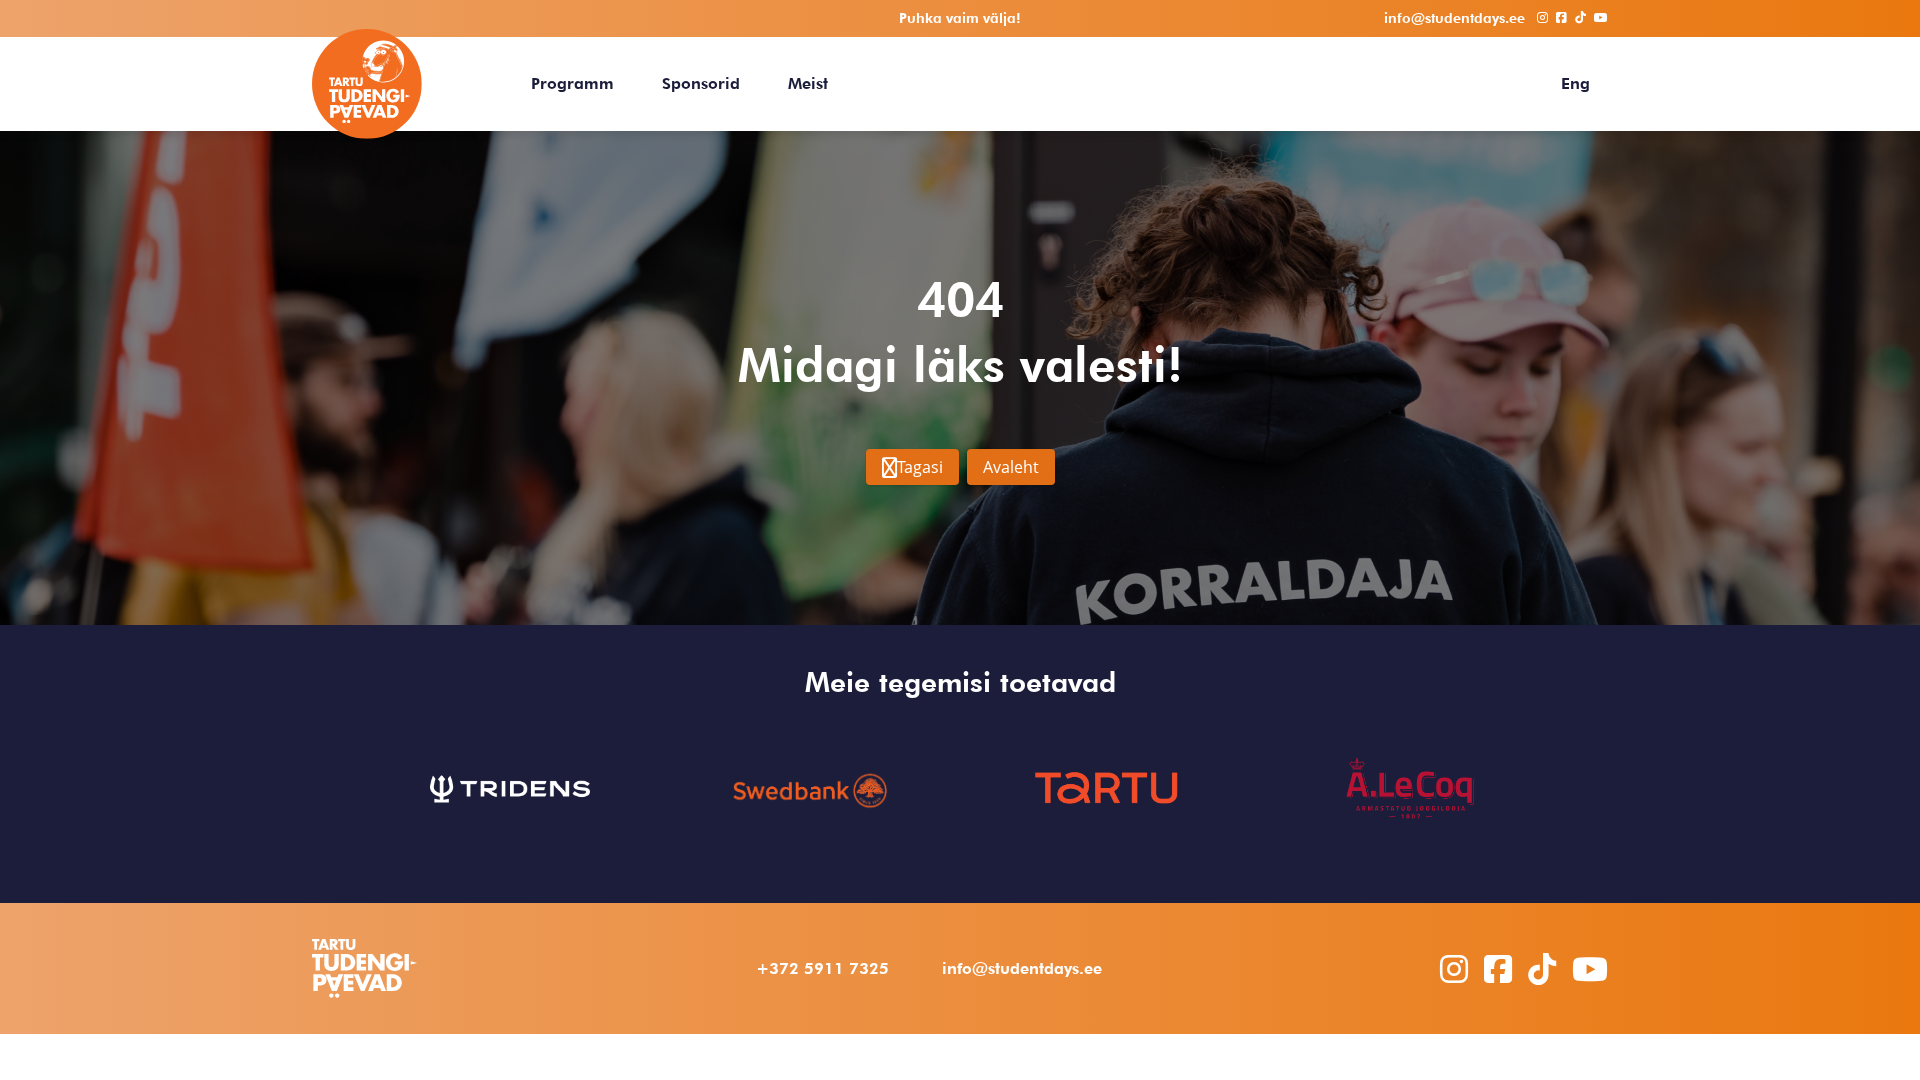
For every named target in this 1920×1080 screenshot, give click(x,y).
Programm (572, 83)
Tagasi (920, 467)
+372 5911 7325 (822, 968)
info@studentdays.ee (1022, 968)
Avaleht (1011, 467)
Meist (808, 83)
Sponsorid (701, 83)
